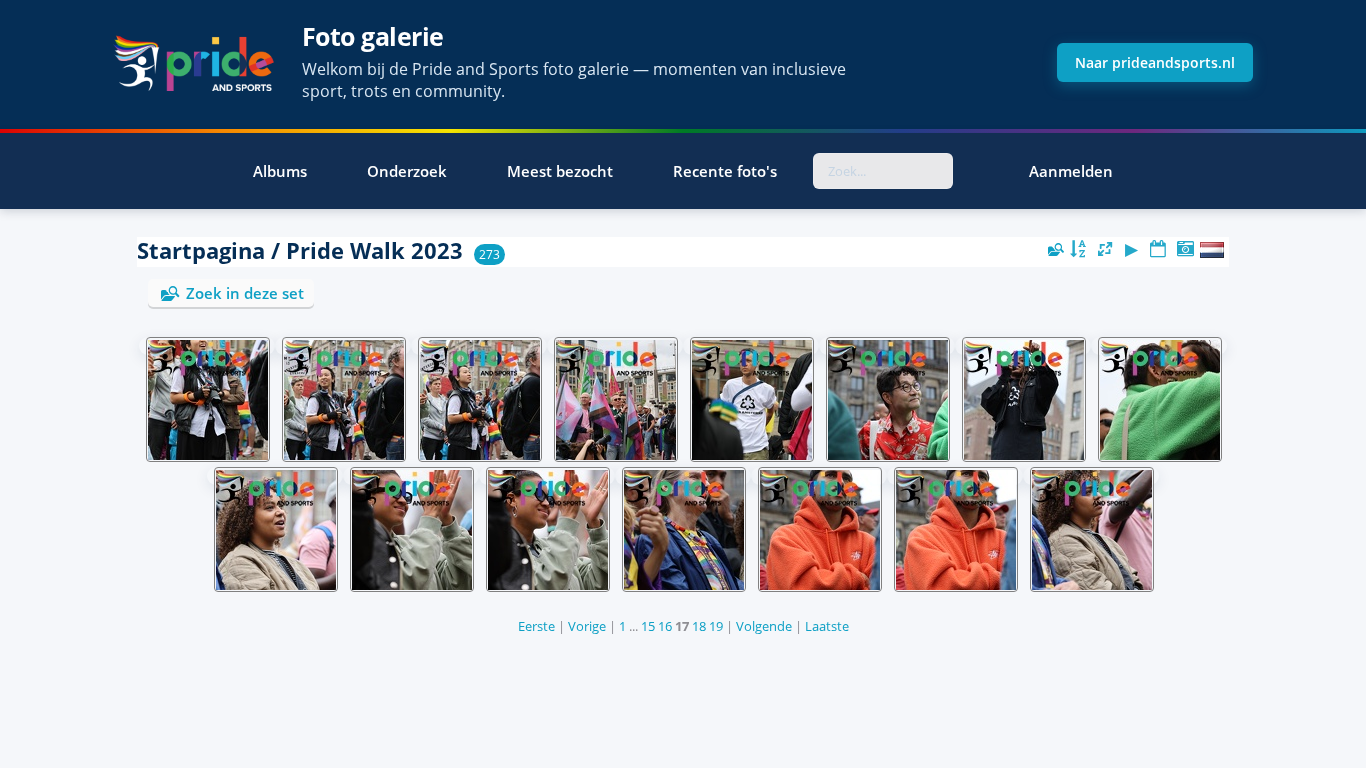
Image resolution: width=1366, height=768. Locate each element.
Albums (280, 171)
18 (699, 626)
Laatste (827, 626)
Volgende (764, 626)
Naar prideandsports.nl (1155, 62)
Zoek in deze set (245, 293)
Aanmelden (1071, 171)
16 (665, 626)
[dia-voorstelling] (1132, 249)
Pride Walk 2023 (374, 250)
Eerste (536, 626)
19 (716, 626)
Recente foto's (725, 171)
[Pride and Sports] (193, 63)
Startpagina (201, 250)
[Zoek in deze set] (1054, 249)
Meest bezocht (560, 171)
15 (648, 626)
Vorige (587, 626)
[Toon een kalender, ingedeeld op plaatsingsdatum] (1158, 249)
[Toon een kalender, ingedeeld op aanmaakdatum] (1185, 249)
